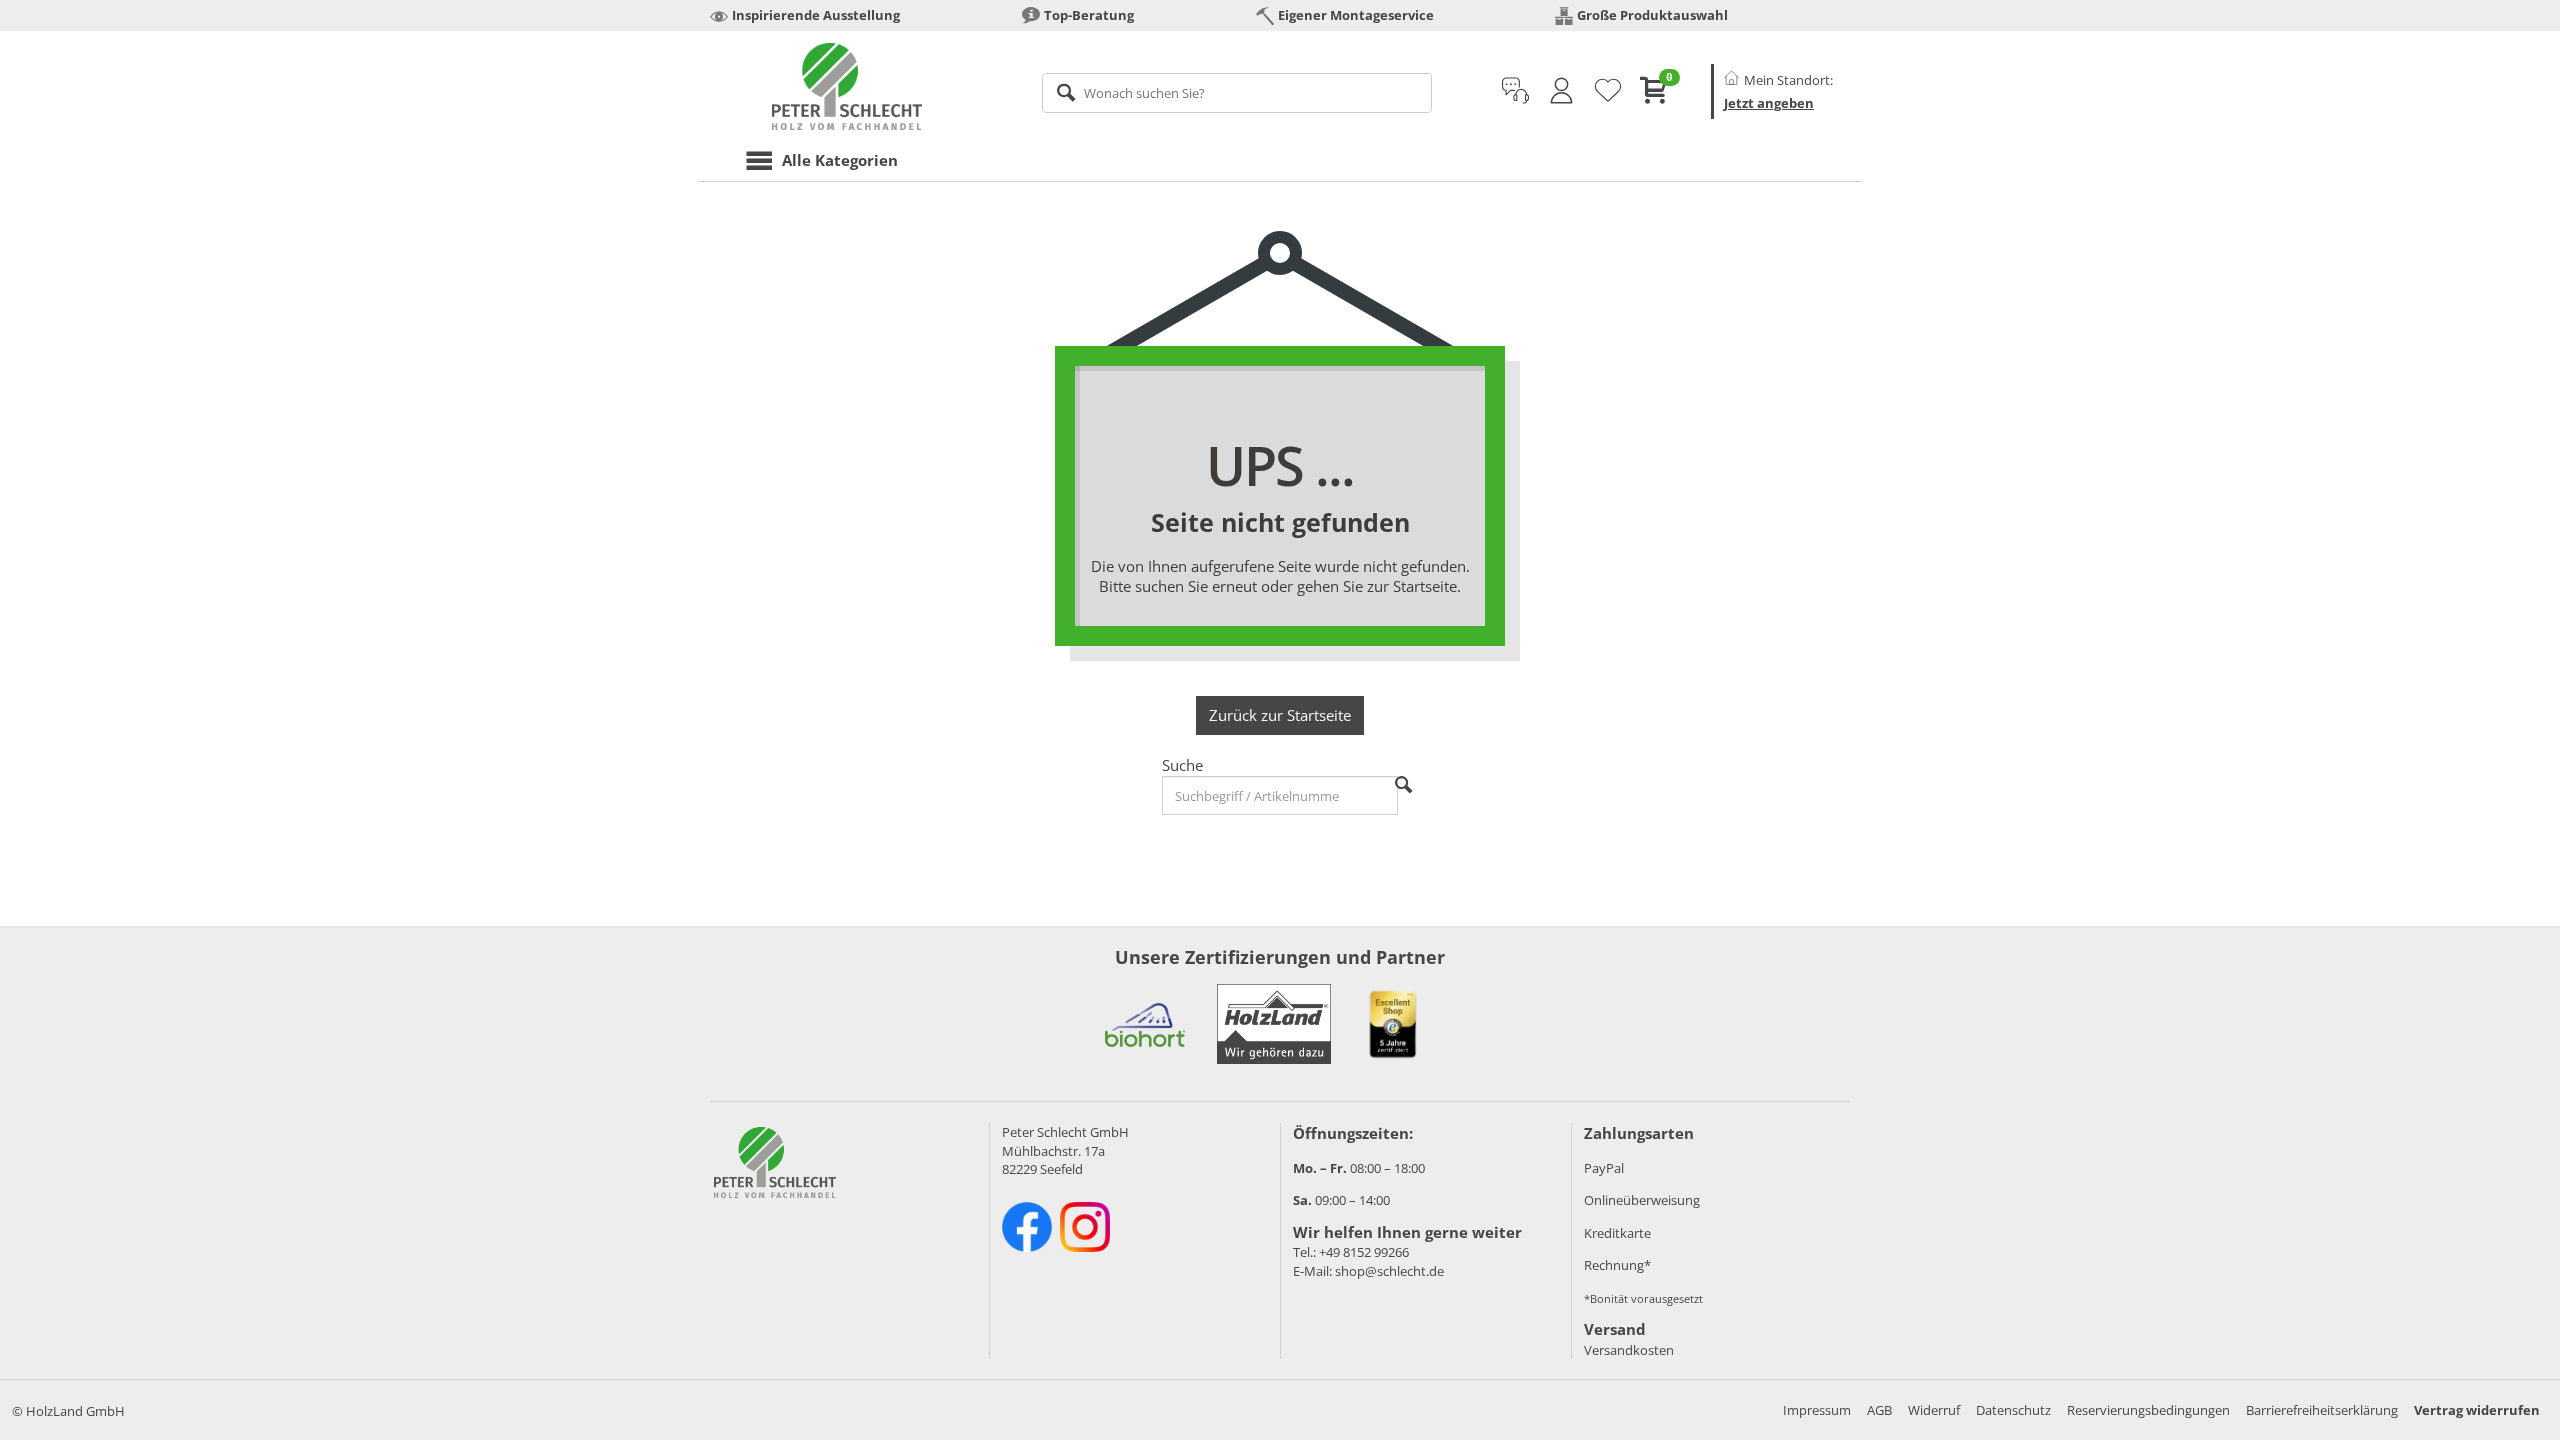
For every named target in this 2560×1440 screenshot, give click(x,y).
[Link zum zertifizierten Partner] (1145, 1024)
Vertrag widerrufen (2477, 1410)
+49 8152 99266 (1364, 1252)
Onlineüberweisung (1642, 1200)
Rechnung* (1617, 1265)
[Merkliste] (1608, 91)
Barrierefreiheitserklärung (2322, 1410)
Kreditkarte (1617, 1233)
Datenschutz (2013, 1410)
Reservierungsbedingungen (2148, 1410)
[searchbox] (1237, 93)
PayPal (1604, 1168)
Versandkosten (1629, 1350)
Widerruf (1934, 1410)
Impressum (1817, 1410)
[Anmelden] (1561, 91)
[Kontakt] (1515, 91)
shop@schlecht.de (1389, 1271)
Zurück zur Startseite (1280, 715)
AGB (1879, 1410)
